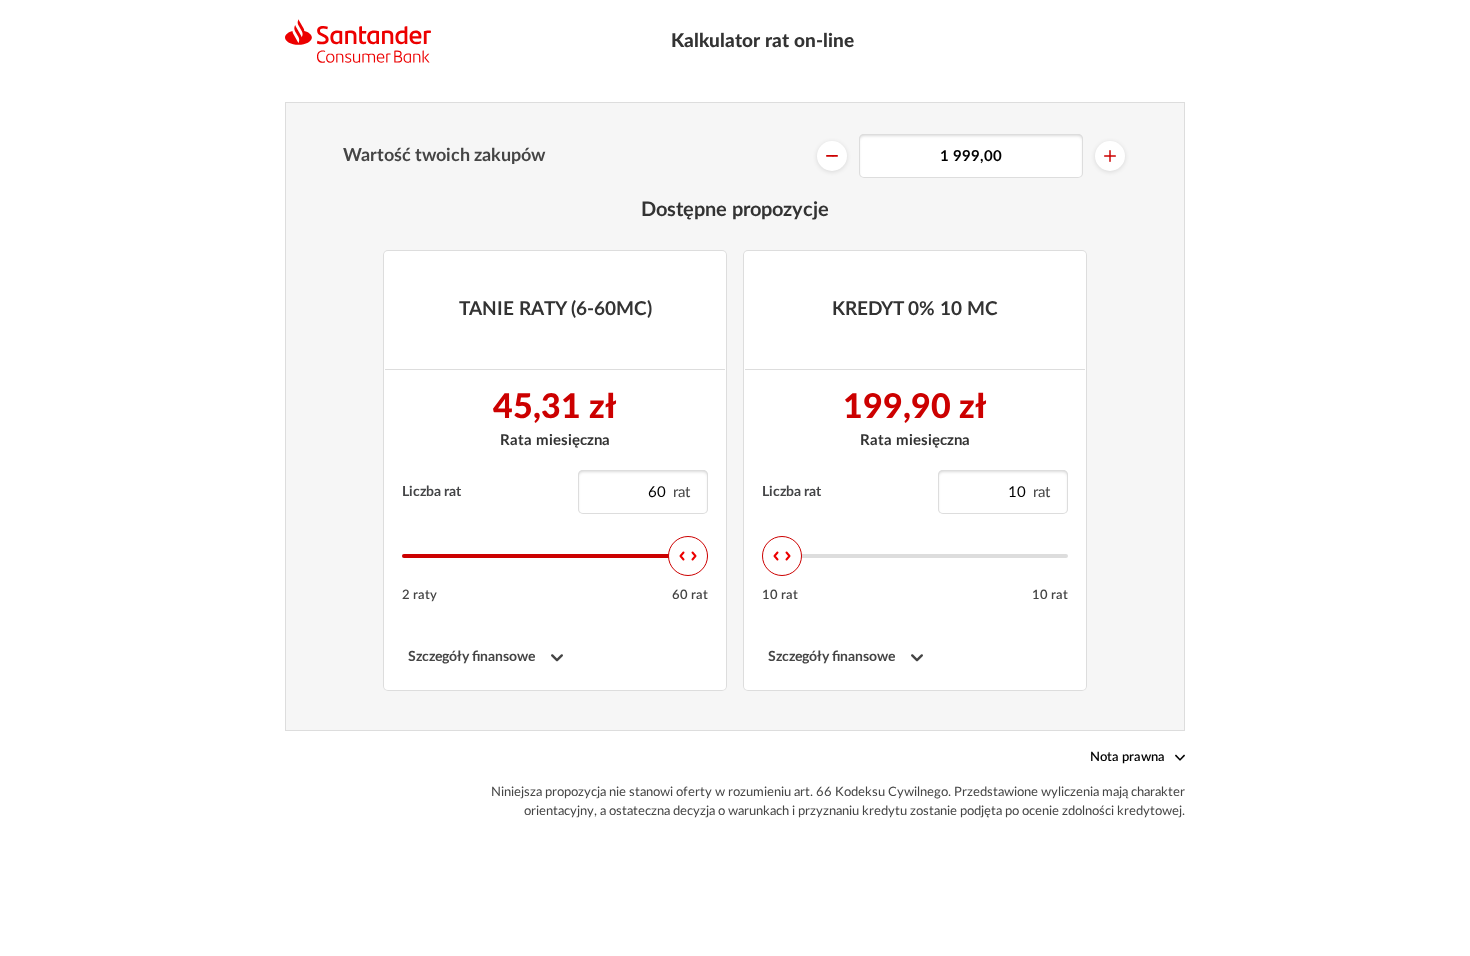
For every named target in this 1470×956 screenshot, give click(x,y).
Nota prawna (1127, 757)
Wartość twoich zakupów (444, 156)
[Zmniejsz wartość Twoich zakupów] (832, 156)
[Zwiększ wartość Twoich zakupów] (1110, 156)
